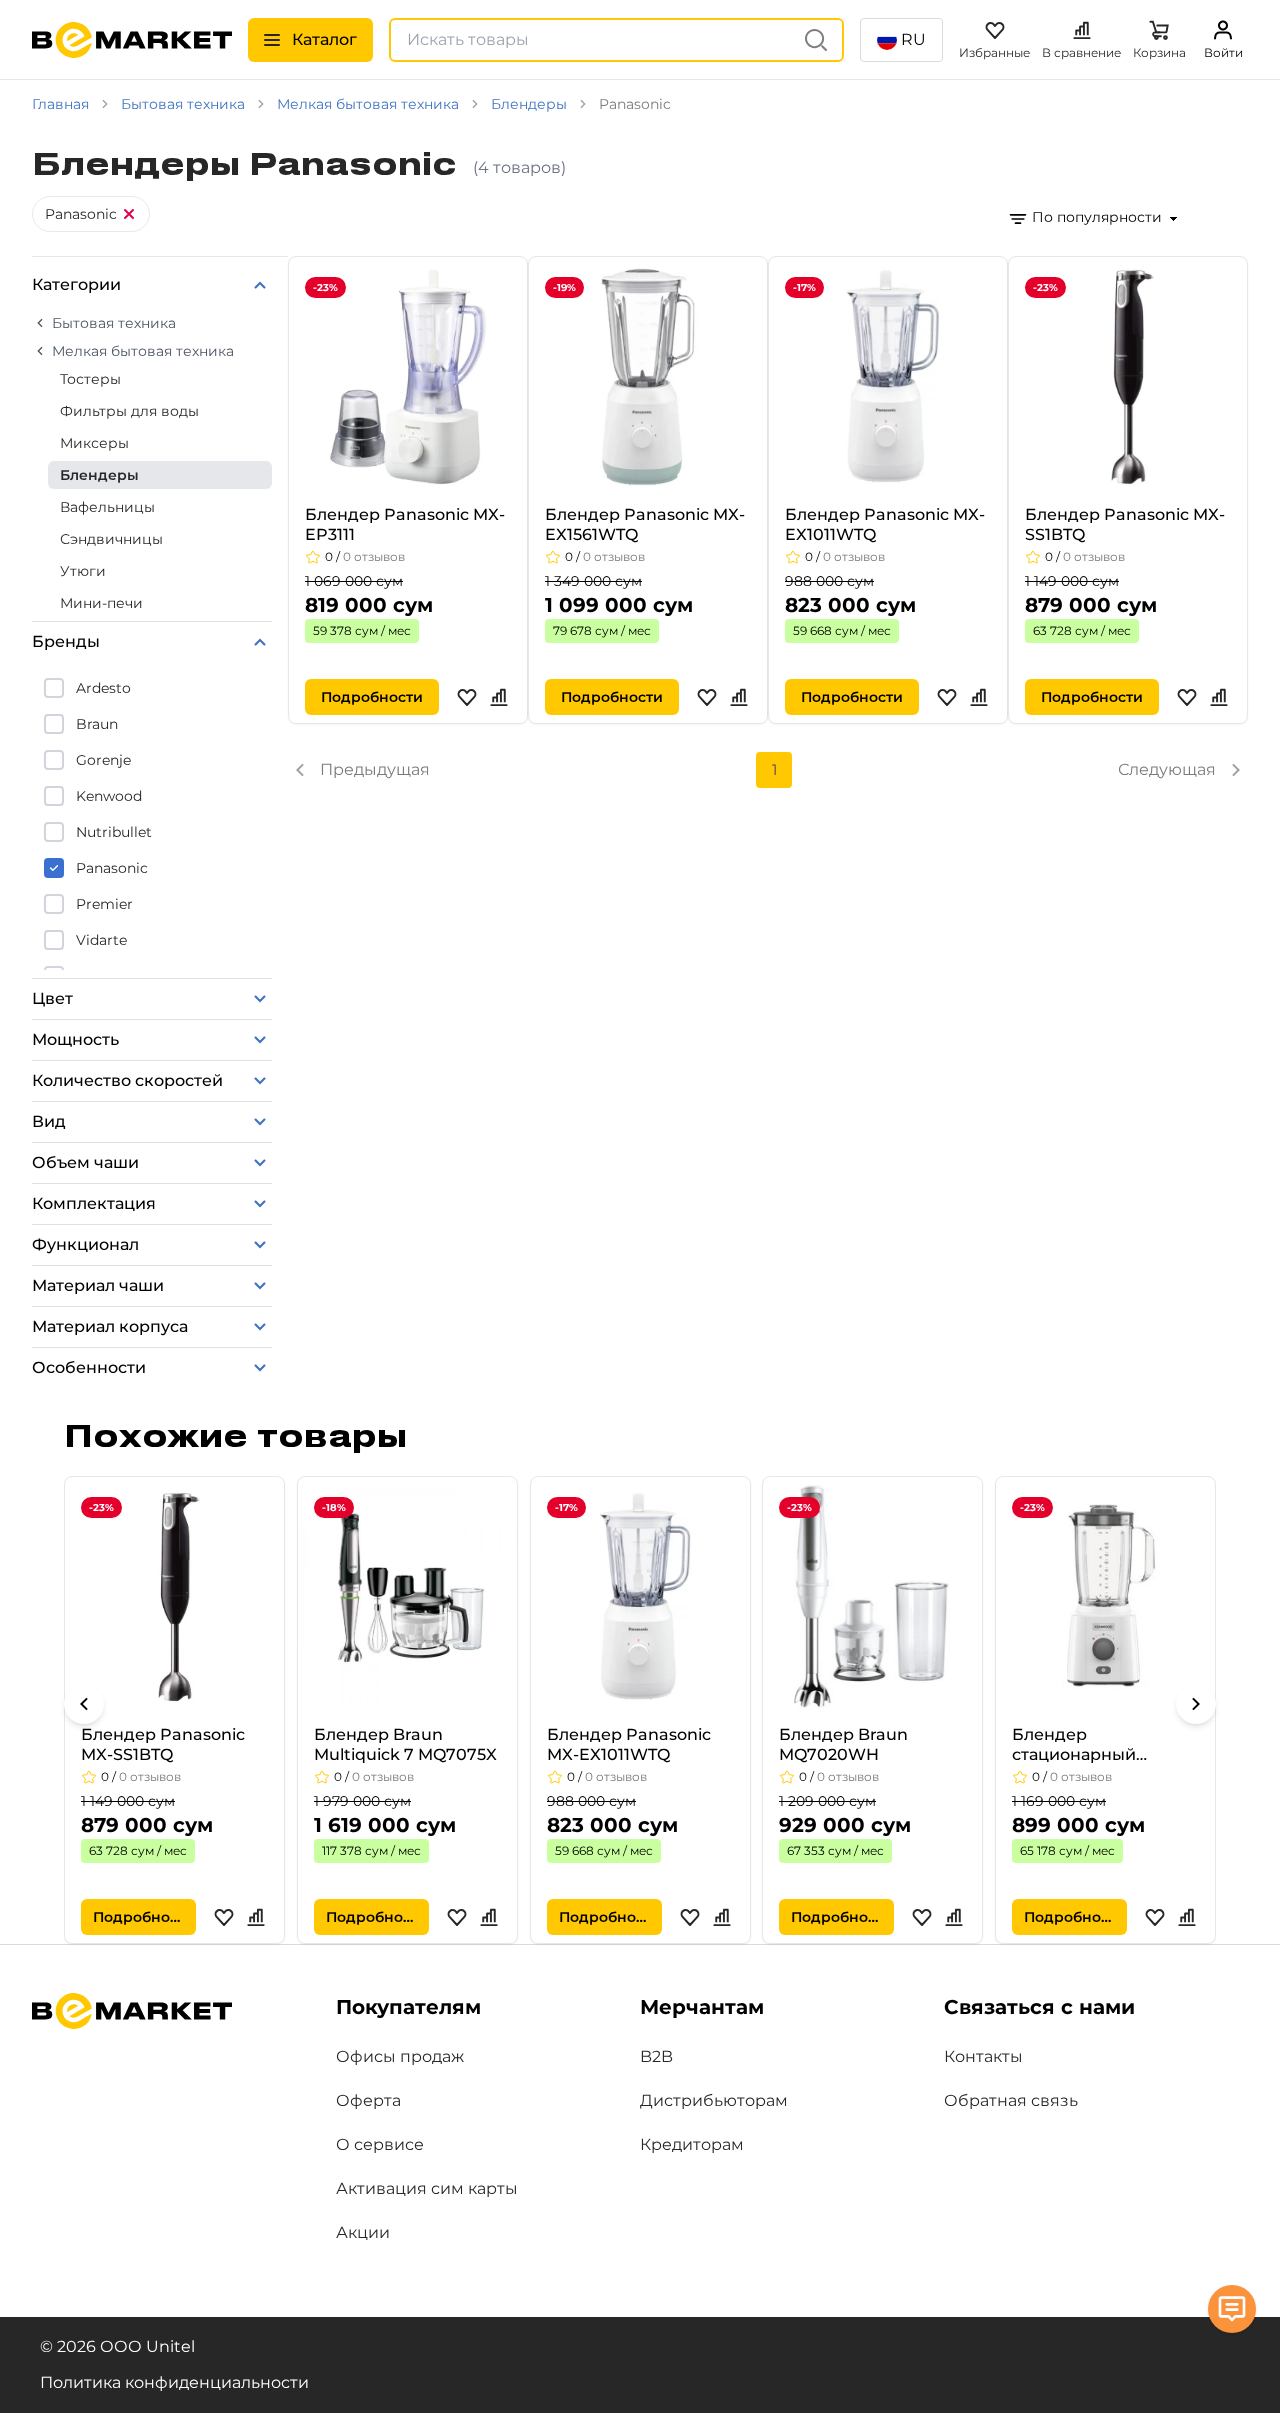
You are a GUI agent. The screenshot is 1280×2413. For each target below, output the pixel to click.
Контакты (983, 2056)
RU (913, 39)
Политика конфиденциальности (174, 2382)
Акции (363, 2232)
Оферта (368, 2100)
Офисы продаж (400, 2056)
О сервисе (380, 2144)
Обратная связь (1011, 2100)
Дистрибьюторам (714, 2100)
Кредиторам (692, 2144)
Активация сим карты (427, 2188)
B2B (656, 2056)
